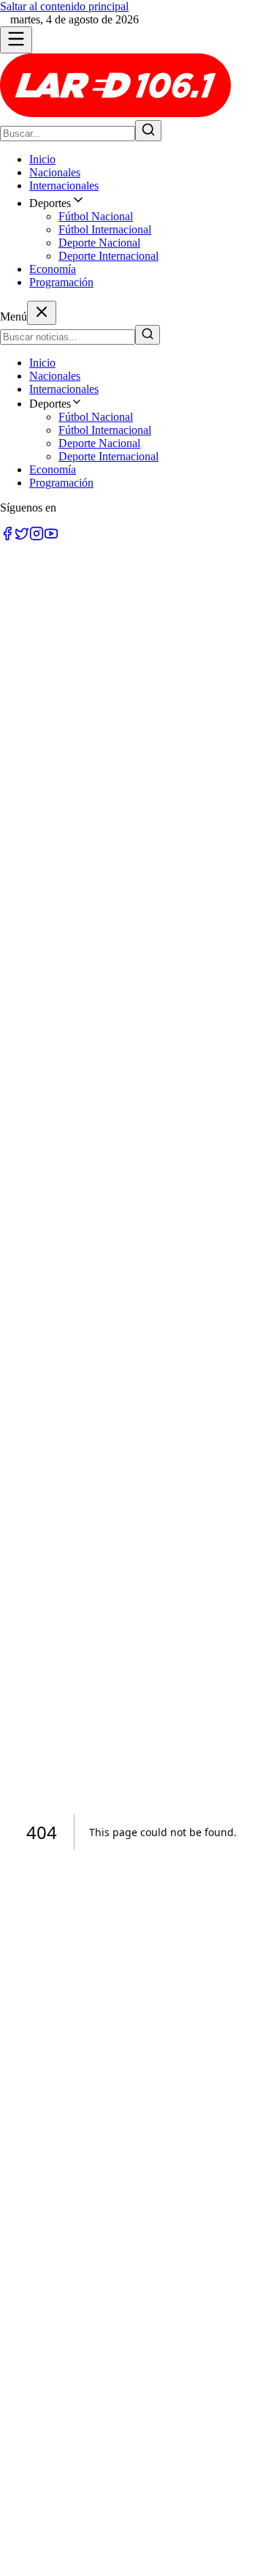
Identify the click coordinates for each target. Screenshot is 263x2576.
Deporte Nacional (99, 243)
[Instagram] (37, 537)
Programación (61, 282)
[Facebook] (7, 537)
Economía (53, 269)
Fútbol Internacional (105, 229)
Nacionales (55, 172)
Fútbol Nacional (96, 216)
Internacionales (64, 186)
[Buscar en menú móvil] (148, 335)
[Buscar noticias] (148, 131)
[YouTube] (51, 537)
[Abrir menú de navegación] (16, 40)
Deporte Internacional (108, 256)
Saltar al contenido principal (64, 6)
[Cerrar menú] (42, 313)
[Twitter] (22, 537)
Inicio (42, 159)
